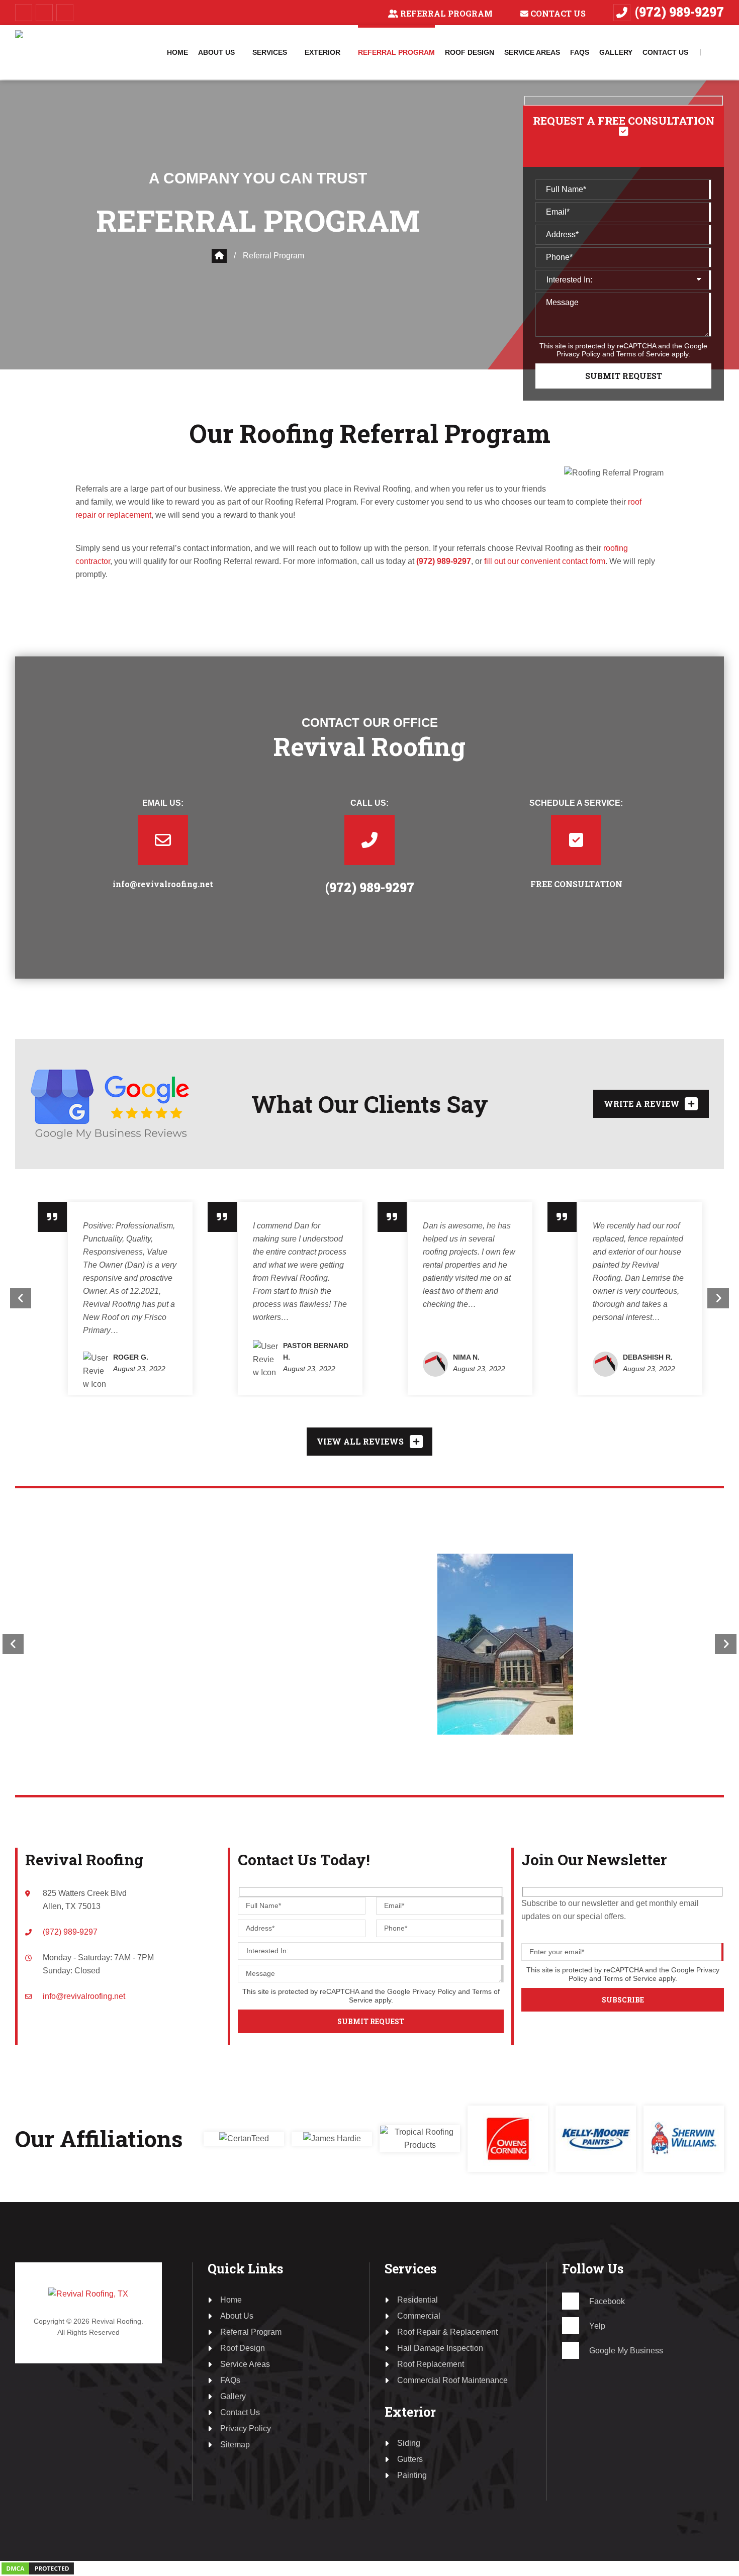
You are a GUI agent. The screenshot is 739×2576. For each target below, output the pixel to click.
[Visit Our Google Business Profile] (65, 13)
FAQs (230, 2380)
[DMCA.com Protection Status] (38, 2567)
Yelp (597, 2326)
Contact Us (558, 13)
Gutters (410, 2459)
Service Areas (245, 2364)
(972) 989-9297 (679, 12)
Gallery (233, 2396)
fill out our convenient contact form (545, 561)
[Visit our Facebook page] (24, 13)
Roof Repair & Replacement (447, 2332)
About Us (237, 2316)
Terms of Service (643, 354)
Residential (418, 2300)
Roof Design (243, 2348)
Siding (409, 2443)
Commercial (419, 2316)
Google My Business (626, 2351)
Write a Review (642, 1104)
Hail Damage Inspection (440, 2348)
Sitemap (235, 2445)
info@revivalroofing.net (163, 884)
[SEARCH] (719, 52)
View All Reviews (360, 1441)
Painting (412, 2475)
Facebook (607, 2302)
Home (231, 2300)
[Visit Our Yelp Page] (44, 13)
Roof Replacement (431, 2364)
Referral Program (446, 13)
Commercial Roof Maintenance (452, 2380)
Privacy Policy (578, 354)
